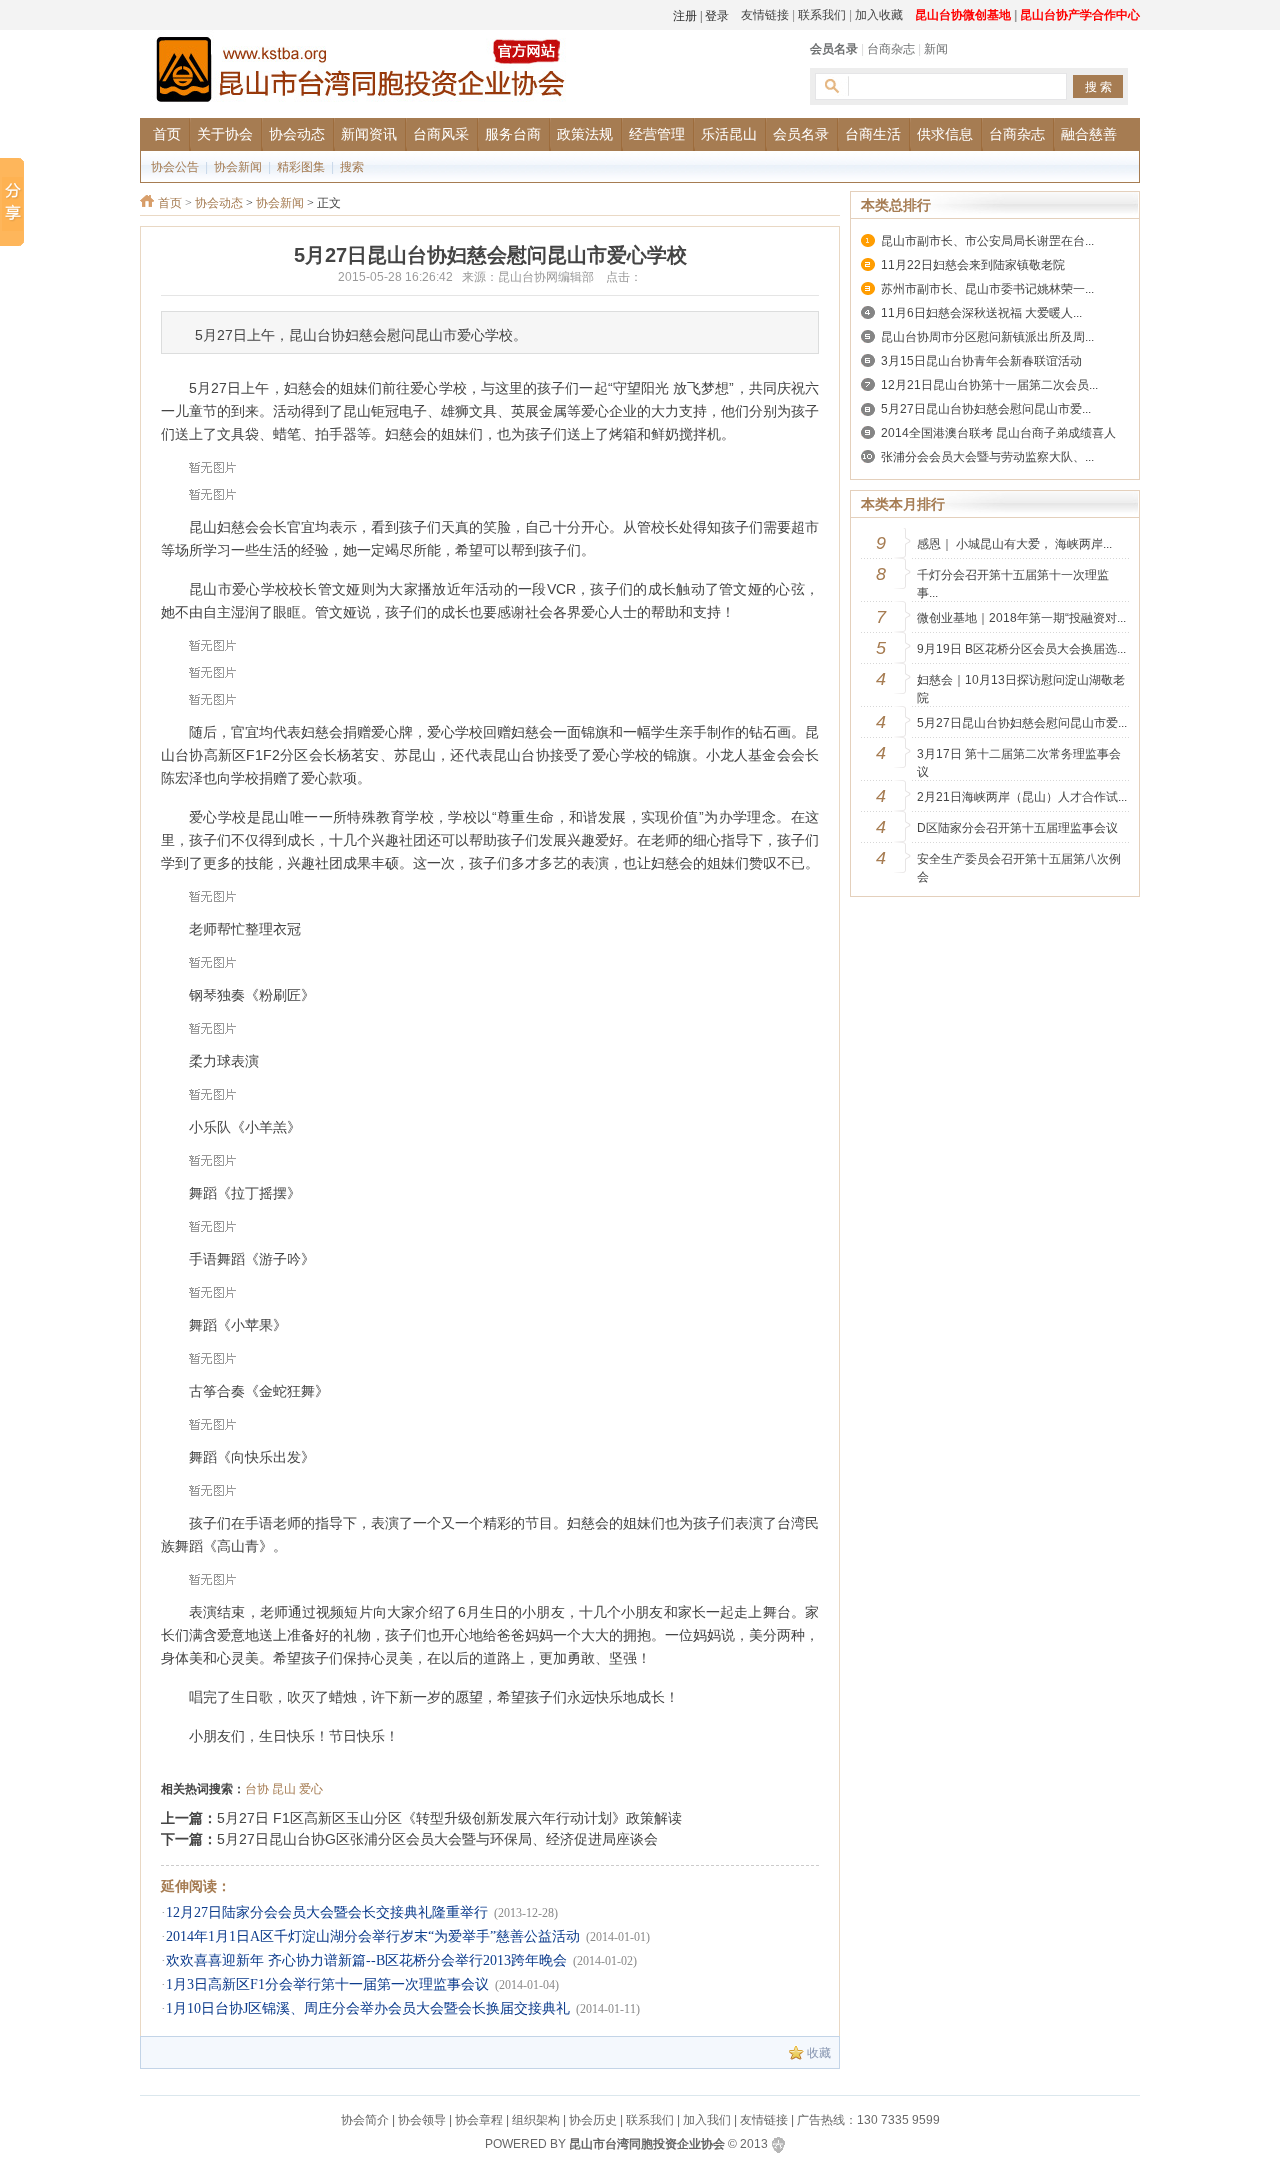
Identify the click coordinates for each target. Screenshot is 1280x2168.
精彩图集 (301, 167)
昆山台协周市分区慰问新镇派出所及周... (987, 337)
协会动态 (219, 203)
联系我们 (822, 15)
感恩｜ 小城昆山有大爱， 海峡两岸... (1014, 544)
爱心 (311, 1789)
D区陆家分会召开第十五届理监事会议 (1017, 828)
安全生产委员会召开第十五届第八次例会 (1019, 868)
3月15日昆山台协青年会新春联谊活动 (981, 361)
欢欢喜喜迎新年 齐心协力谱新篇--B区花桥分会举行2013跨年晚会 (366, 1960)
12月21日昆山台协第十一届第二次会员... (989, 385)
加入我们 (707, 2120)
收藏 (819, 2053)
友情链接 (765, 15)
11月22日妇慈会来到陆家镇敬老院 (973, 265)
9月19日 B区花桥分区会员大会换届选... (1021, 649)
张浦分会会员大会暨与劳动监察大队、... (987, 457)
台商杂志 (891, 49)
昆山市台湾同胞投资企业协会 (647, 2144)
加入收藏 (879, 15)
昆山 (284, 1789)
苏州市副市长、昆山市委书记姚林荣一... (987, 289)
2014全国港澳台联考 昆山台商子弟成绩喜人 (998, 433)
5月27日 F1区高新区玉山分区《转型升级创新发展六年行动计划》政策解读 (449, 1818)
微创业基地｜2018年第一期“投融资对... (1021, 618)
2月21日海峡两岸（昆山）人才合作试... (1022, 797)
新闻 (936, 49)
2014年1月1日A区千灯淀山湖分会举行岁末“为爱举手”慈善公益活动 (373, 1936)
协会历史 (593, 2120)
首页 (170, 203)
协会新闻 (238, 167)
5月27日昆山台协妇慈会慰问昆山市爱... (986, 409)
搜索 (352, 167)
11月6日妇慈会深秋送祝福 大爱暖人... (981, 313)
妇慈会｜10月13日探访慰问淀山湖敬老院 (1021, 689)
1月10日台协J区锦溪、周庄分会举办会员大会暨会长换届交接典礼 (368, 2008)
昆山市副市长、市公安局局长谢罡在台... (987, 241)
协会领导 (422, 2120)
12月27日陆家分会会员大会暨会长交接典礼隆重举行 (327, 1912)
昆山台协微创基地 (963, 15)
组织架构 (536, 2120)
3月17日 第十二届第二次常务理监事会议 (1019, 763)
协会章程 (479, 2120)
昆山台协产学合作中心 (1080, 15)
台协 (257, 1789)
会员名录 (834, 49)
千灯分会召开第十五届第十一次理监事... (1013, 584)
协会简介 (365, 2120)
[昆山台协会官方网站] (360, 72)
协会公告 (175, 167)
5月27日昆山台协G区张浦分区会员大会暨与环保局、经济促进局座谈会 (437, 1839)
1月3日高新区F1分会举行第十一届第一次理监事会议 (327, 1984)
